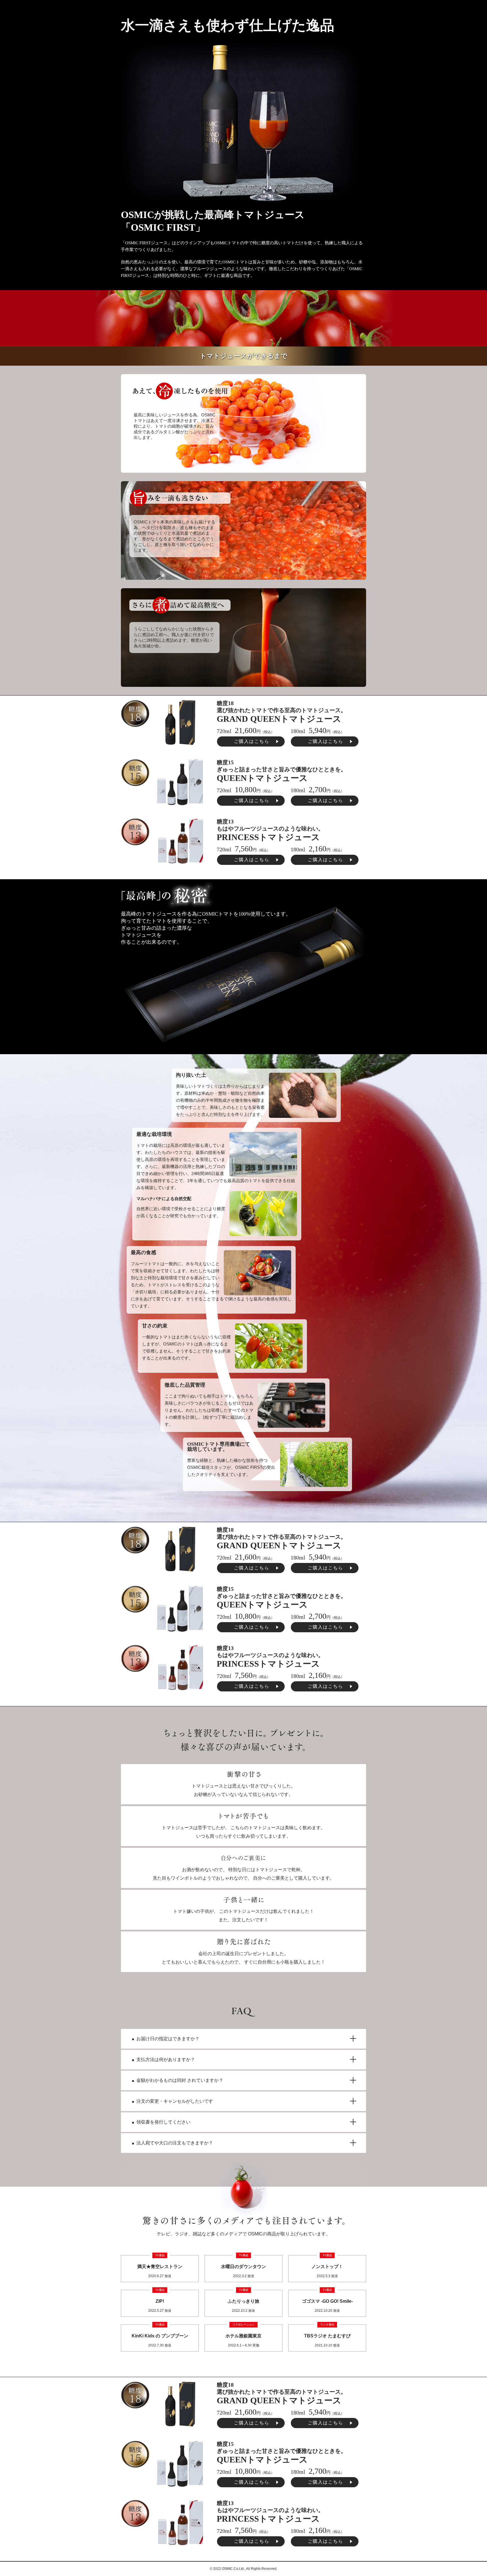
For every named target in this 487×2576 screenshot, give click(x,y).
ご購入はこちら (252, 741)
